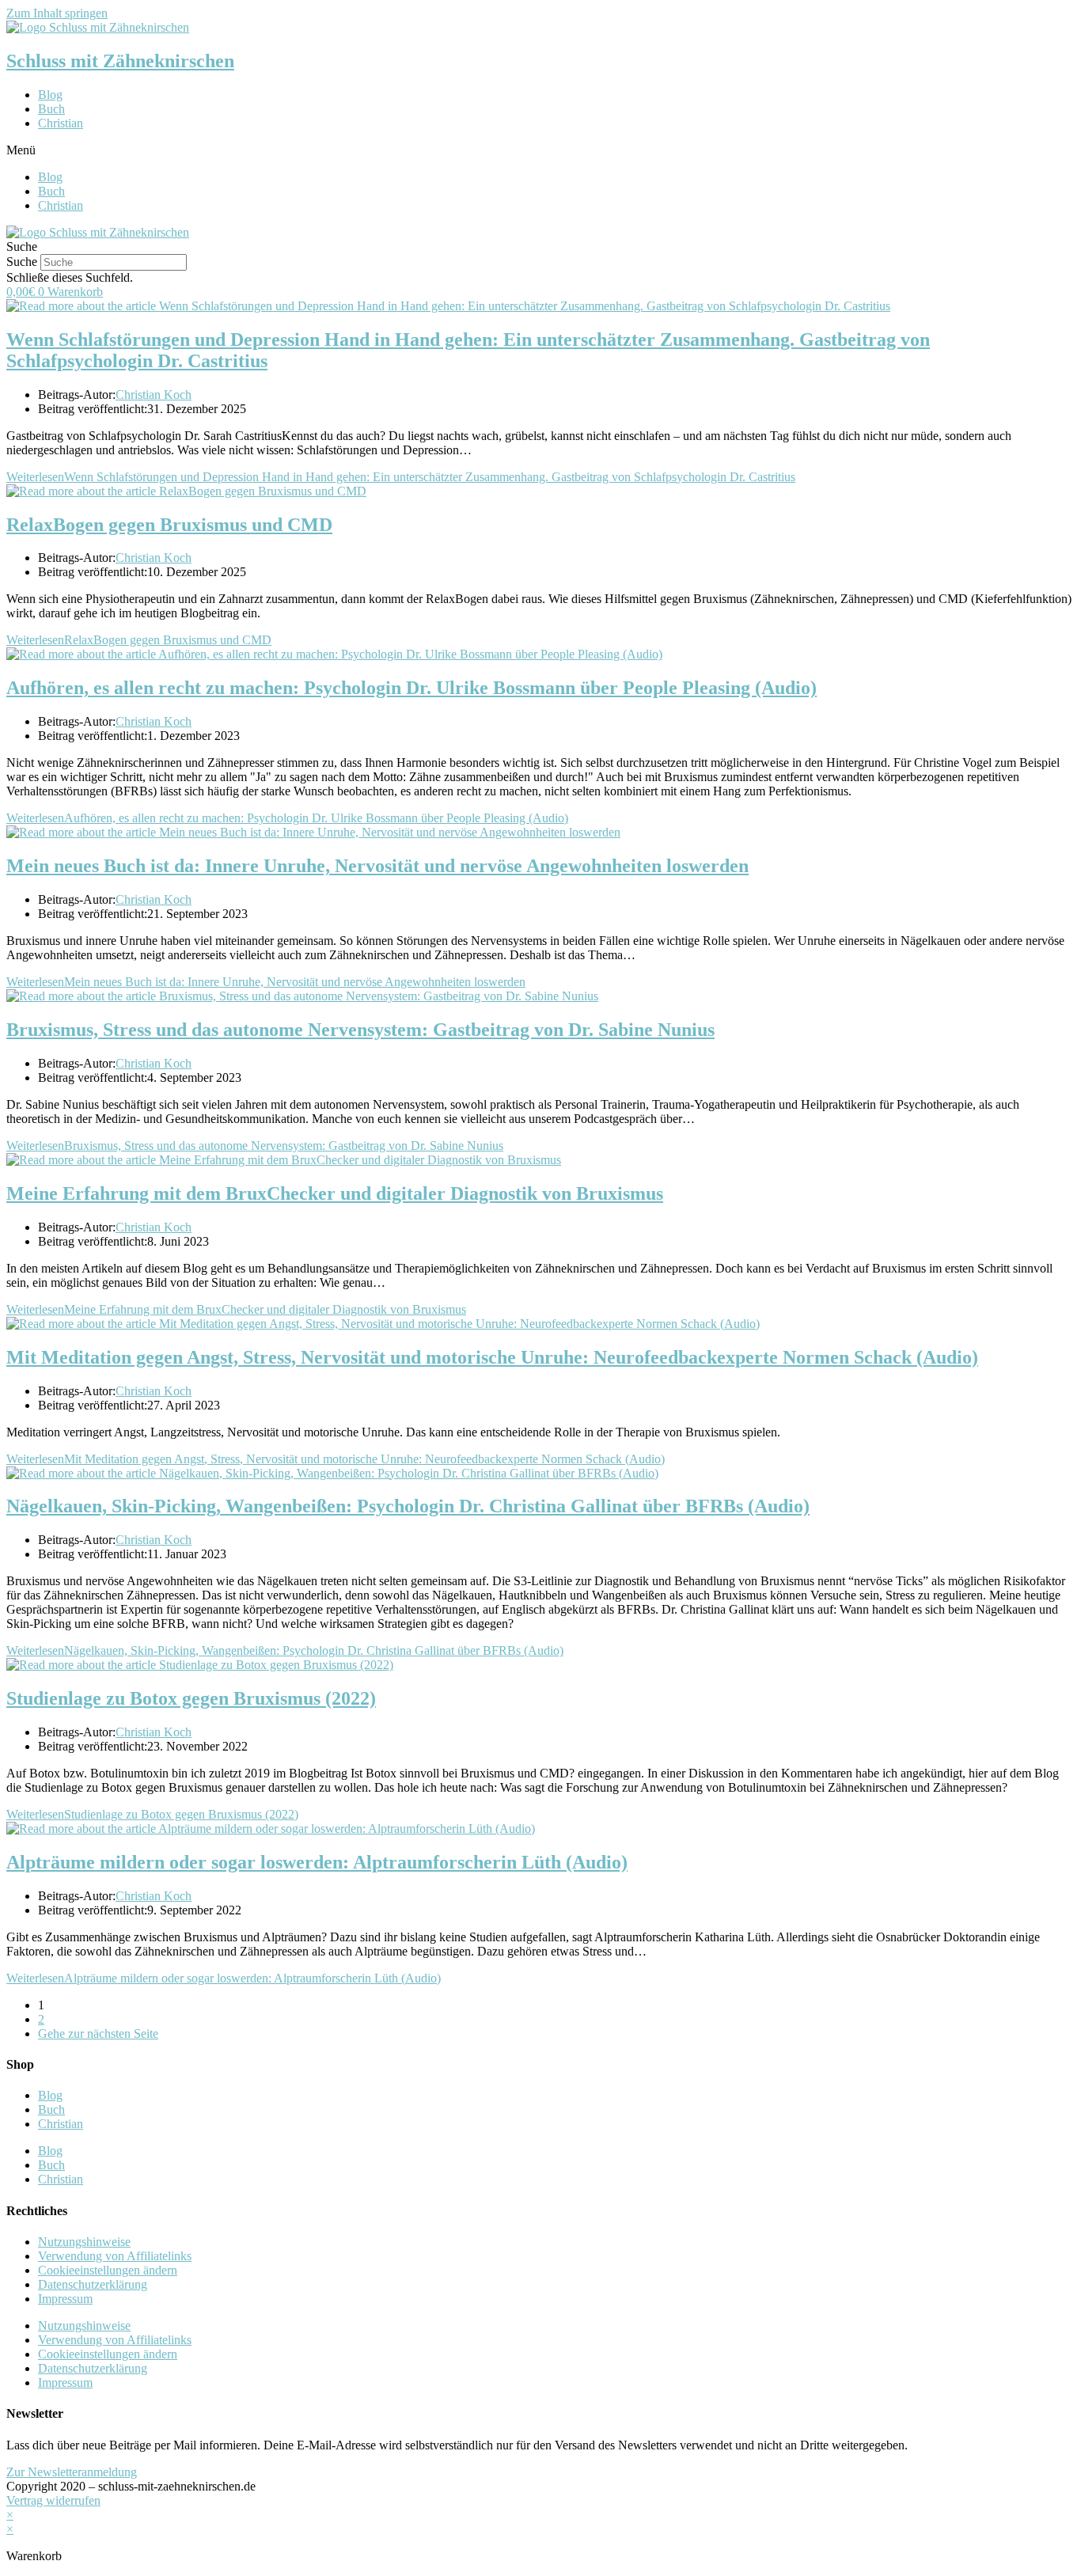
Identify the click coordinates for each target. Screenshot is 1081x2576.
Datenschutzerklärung (93, 2284)
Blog (50, 95)
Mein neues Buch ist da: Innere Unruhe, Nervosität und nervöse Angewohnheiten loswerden (377, 866)
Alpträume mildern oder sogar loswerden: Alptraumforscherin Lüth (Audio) (317, 1862)
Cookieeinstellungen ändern (108, 2270)
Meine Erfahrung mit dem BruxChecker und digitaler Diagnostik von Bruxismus (335, 1193)
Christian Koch (154, 395)
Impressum (65, 2299)
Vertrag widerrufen (53, 2500)
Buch (51, 109)
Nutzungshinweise (84, 2242)
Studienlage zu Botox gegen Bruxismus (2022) (191, 1698)
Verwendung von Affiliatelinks (115, 2256)
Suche (22, 262)
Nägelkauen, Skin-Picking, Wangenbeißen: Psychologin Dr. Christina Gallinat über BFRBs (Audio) (408, 1506)
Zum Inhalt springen (57, 13)
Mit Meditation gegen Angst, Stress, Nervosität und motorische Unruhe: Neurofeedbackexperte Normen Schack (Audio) (492, 1357)
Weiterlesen (401, 477)
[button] (540, 150)
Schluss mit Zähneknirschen (120, 61)
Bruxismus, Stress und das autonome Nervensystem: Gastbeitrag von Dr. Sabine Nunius (360, 1030)
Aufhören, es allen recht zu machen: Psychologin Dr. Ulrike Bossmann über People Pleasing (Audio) (412, 688)
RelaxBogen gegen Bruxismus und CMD (169, 525)
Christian (61, 123)
